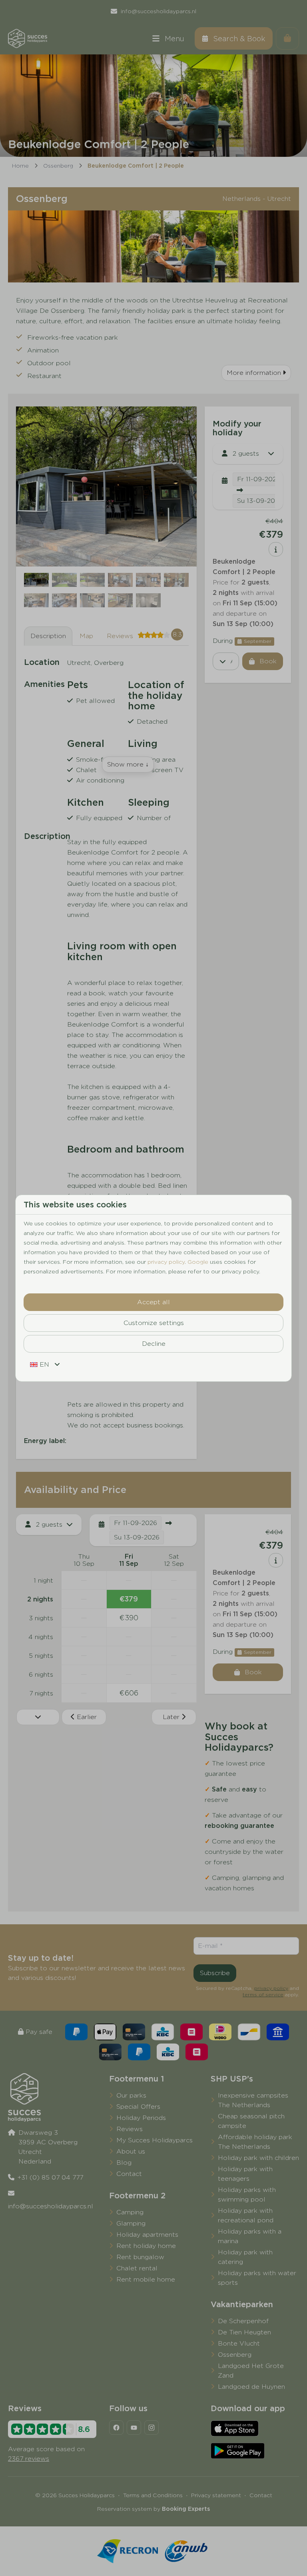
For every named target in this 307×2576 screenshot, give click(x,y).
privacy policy (166, 1262)
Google (198, 1262)
